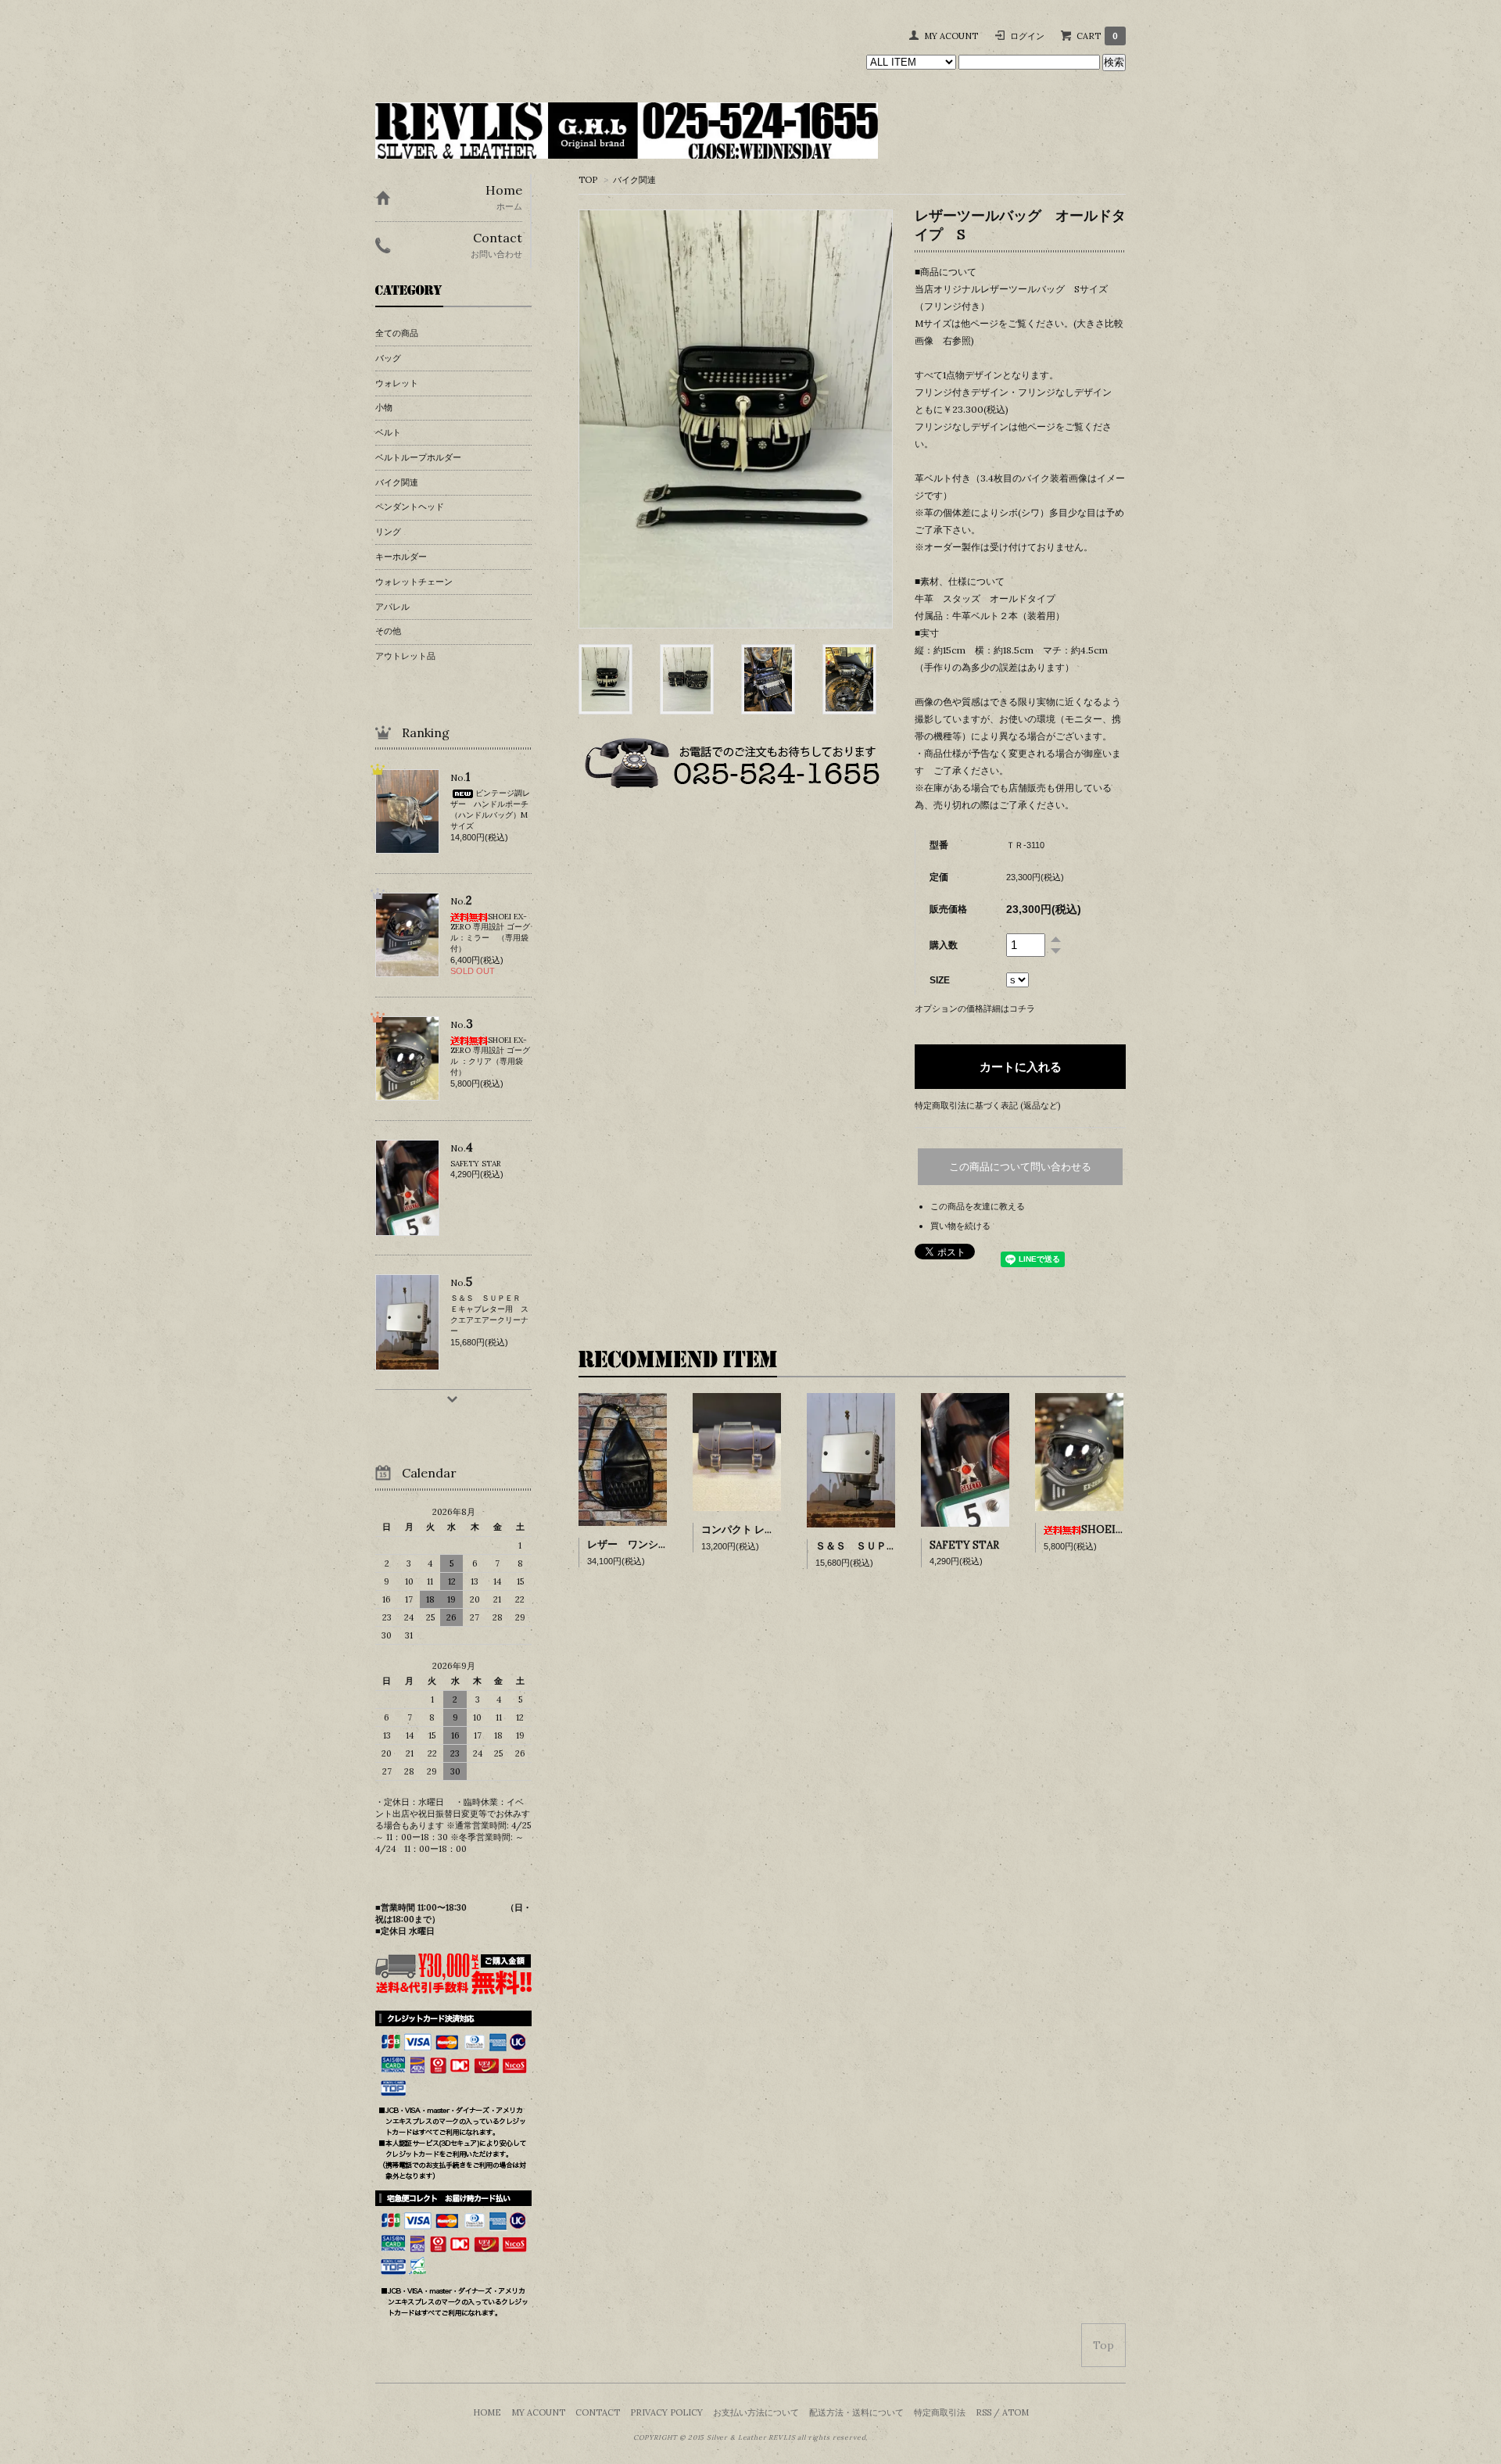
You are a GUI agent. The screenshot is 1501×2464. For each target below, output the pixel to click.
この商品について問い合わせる (1020, 1167)
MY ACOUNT (951, 36)
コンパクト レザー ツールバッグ (775, 1529)
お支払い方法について (756, 2412)
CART (1097, 36)
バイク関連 (634, 180)
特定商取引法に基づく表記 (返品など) (987, 1105)
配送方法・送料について (856, 2412)
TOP (588, 180)
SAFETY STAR (964, 1545)
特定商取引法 (940, 2412)
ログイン (1027, 36)
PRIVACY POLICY (666, 2412)
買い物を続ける (960, 1226)
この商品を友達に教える (978, 1206)
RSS (983, 2412)
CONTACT (598, 2412)
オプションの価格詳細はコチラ (975, 1008)
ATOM (1016, 2412)
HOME (487, 2412)
